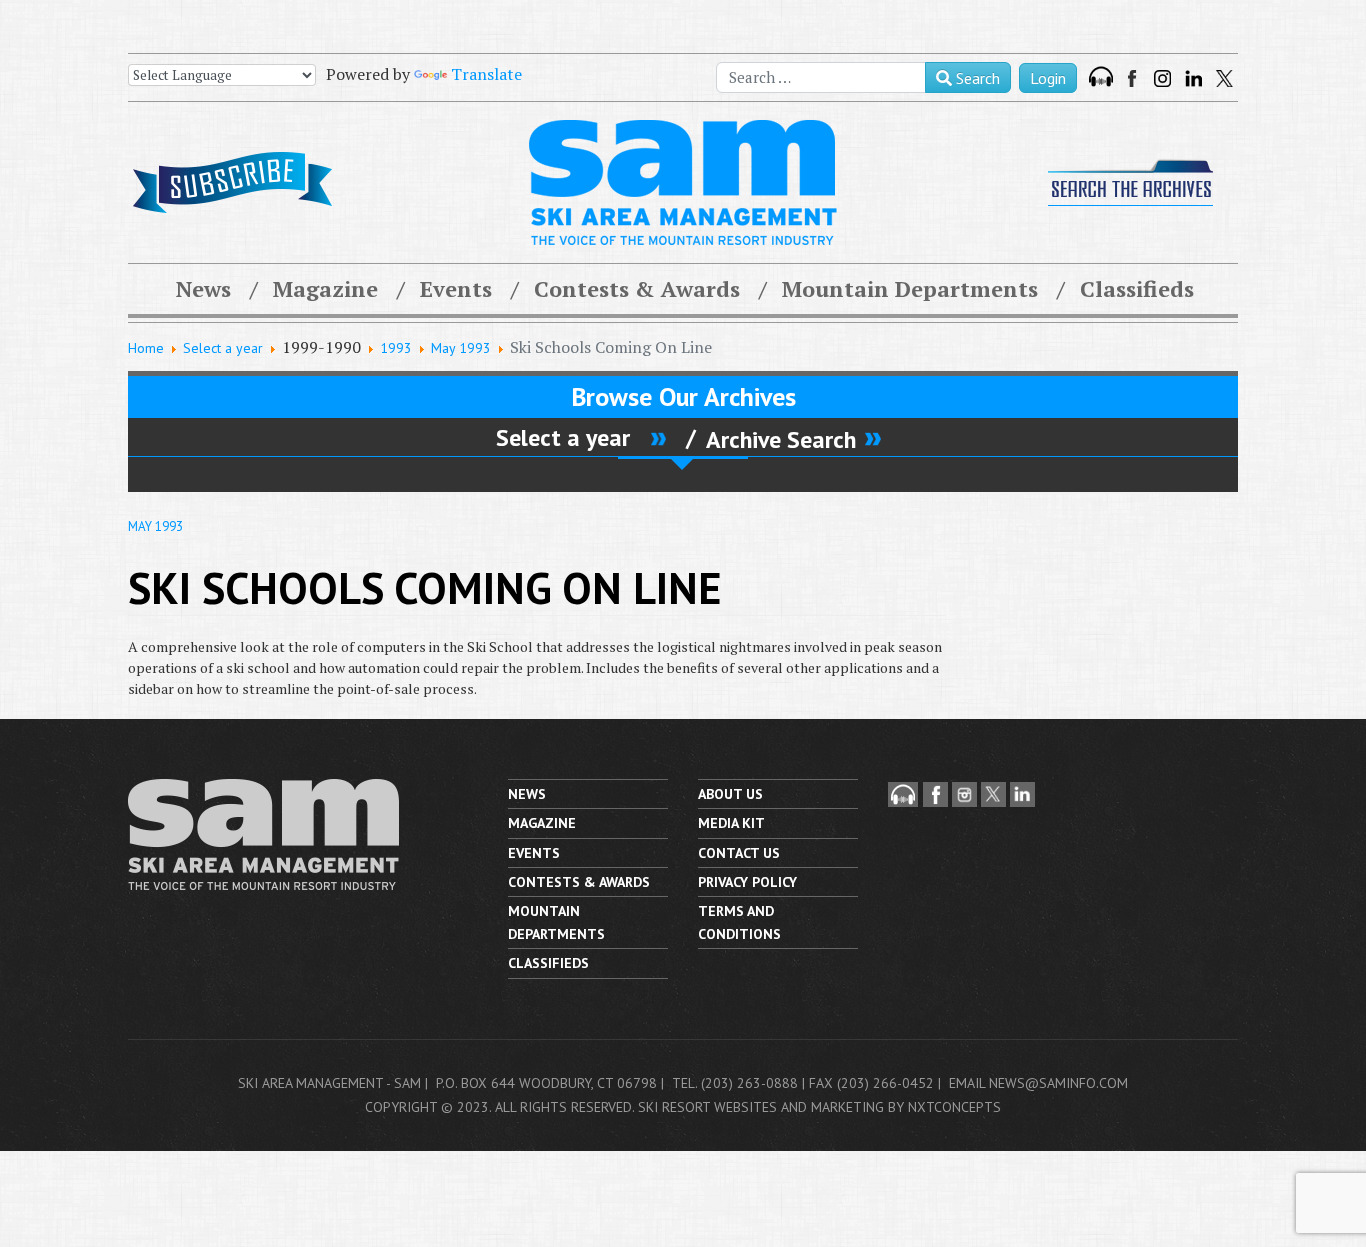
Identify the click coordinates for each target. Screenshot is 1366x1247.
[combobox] (821, 77)
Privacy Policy (747, 882)
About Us (730, 794)
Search (976, 78)
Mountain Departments (910, 288)
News (203, 288)
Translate (486, 74)
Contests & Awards (637, 288)
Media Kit (731, 823)
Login (1048, 78)
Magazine (325, 288)
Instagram (1162, 78)
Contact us (739, 853)
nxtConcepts (954, 1107)
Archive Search (781, 439)
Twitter (1224, 78)
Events (456, 288)
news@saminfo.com (1058, 1083)
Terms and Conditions (739, 922)
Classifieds (1137, 288)
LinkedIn (1193, 78)
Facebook (1134, 78)
